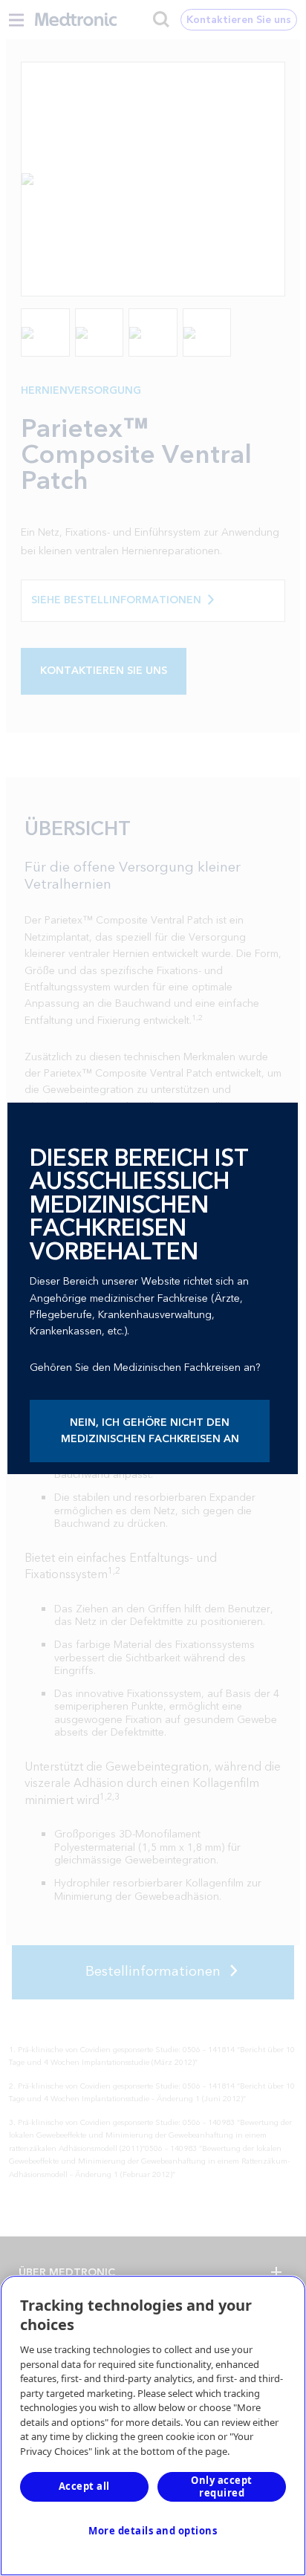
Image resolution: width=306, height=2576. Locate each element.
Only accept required (222, 2486)
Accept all (84, 2486)
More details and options (153, 2531)
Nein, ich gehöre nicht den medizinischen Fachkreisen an (150, 1431)
